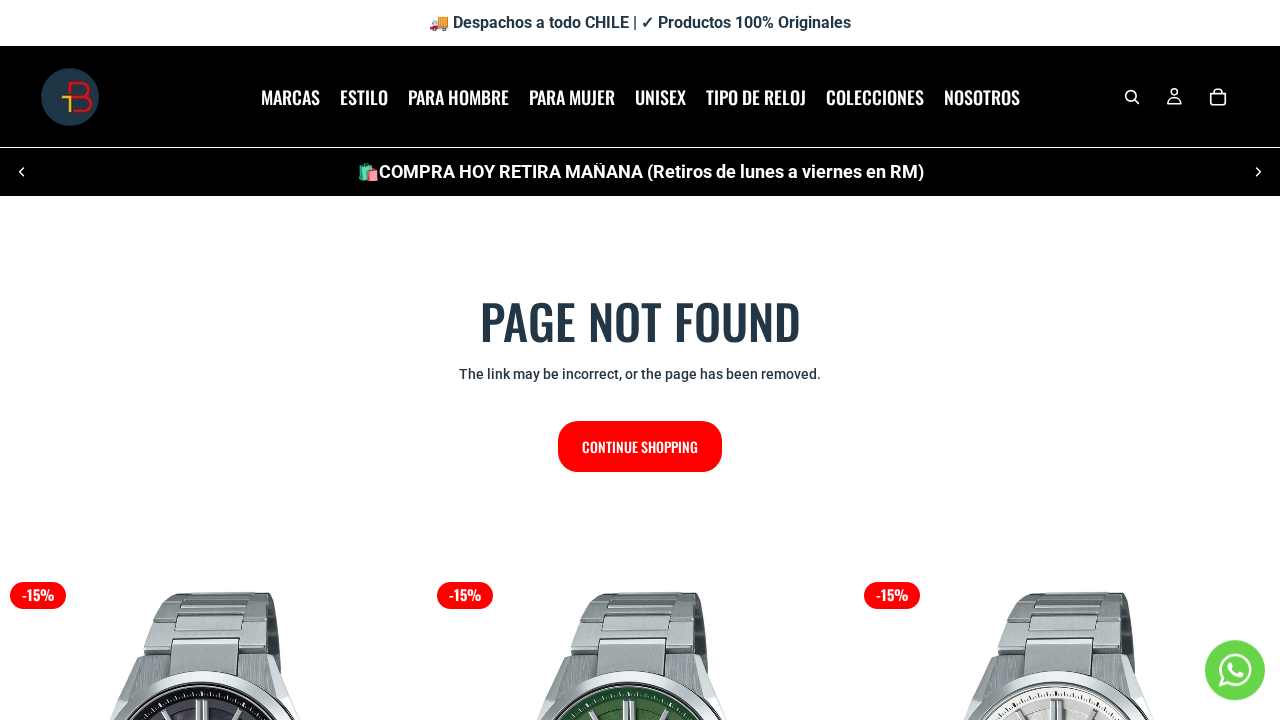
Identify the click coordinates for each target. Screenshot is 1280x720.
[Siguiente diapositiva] (1258, 172)
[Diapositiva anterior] (22, 172)
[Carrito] (1218, 97)
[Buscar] (1132, 97)
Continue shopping (640, 446)
